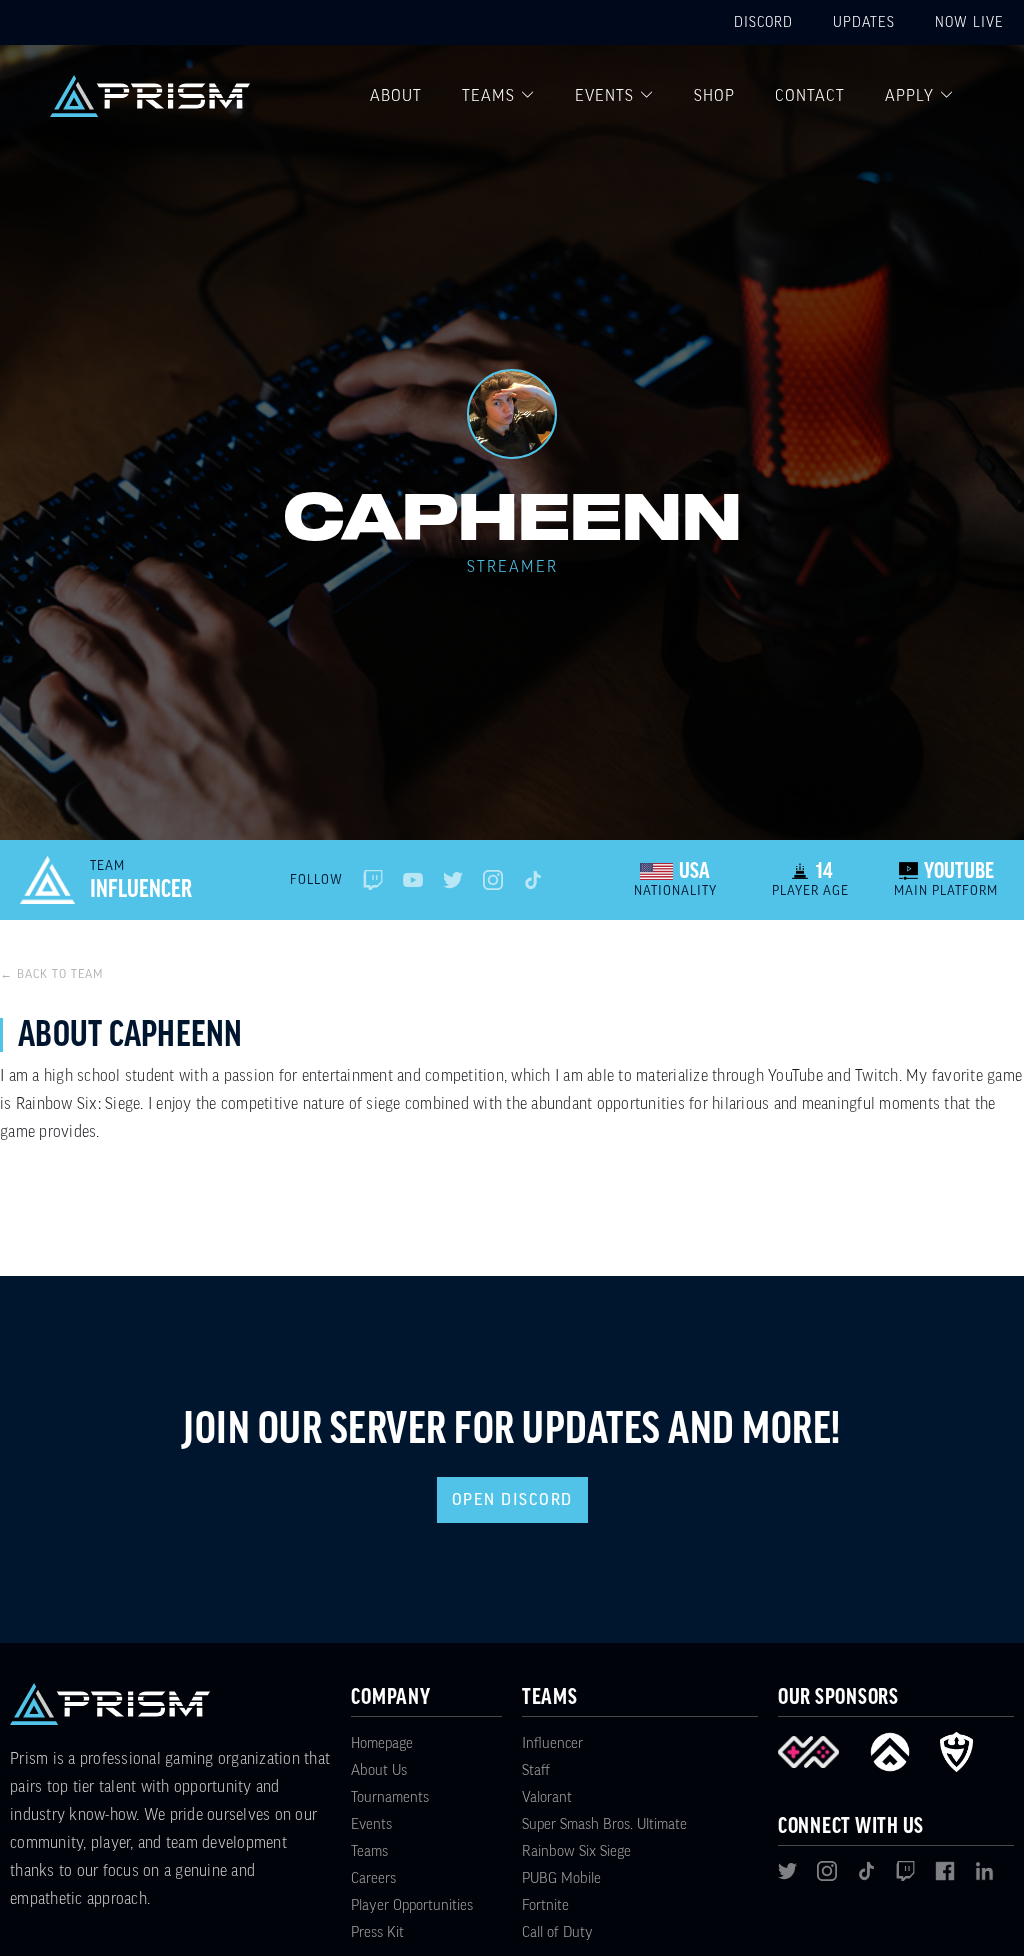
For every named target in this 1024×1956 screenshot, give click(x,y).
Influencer (552, 1743)
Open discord (512, 1500)
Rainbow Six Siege (576, 1851)
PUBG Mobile (561, 1878)
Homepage (382, 1743)
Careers (373, 1878)
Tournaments (390, 1797)
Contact (810, 96)
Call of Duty (557, 1932)
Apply (909, 96)
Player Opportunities (412, 1905)
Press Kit (377, 1932)
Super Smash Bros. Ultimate (604, 1824)
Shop (714, 96)
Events (604, 96)
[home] (150, 96)
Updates (864, 23)
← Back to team (51, 974)
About (396, 96)
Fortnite (545, 1905)
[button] (498, 96)
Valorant (547, 1797)
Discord (763, 23)
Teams (488, 96)
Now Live (969, 23)
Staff (536, 1770)
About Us (379, 1770)
